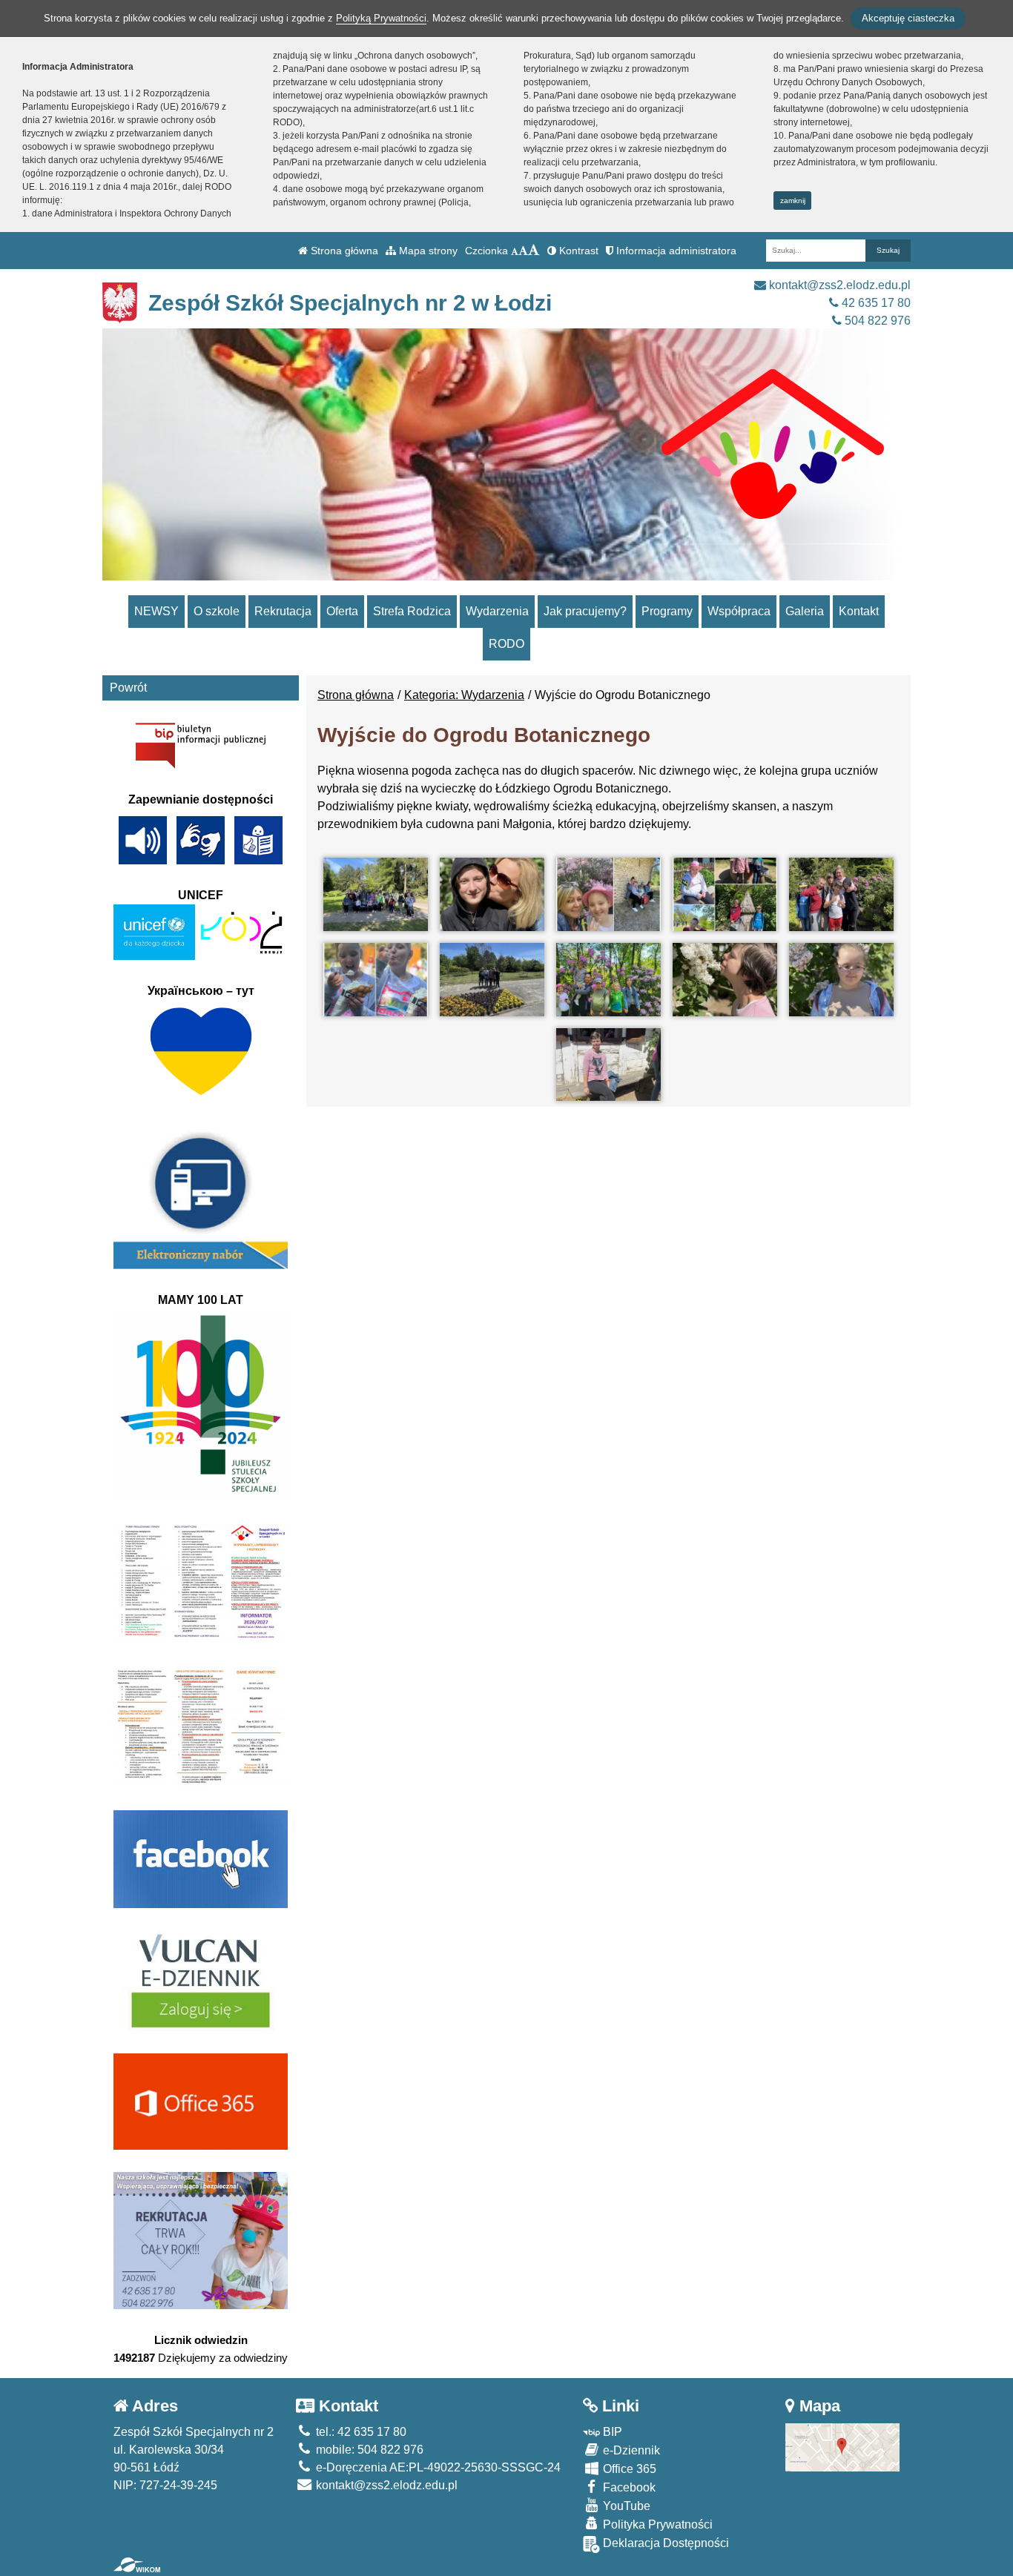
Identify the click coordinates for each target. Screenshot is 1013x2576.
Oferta (342, 611)
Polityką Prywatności (381, 18)
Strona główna (343, 251)
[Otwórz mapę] (843, 2447)
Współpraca (739, 611)
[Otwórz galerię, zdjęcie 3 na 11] (608, 894)
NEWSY (156, 611)
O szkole (217, 611)
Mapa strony (427, 251)
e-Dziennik (630, 2450)
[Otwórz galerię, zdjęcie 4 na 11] (725, 894)
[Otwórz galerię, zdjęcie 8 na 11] (608, 980)
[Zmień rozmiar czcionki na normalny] (515, 251)
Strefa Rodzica (412, 611)
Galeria (805, 611)
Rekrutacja (283, 611)
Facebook (628, 2487)
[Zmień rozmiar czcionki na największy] (534, 251)
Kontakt (859, 611)
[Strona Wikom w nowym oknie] (137, 2565)
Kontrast (577, 251)
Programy (667, 611)
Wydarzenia (497, 611)
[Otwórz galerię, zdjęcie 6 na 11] (376, 980)
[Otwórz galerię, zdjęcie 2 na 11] (492, 894)
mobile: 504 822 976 (368, 2450)
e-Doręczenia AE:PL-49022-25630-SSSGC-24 (437, 2467)
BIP (611, 2432)
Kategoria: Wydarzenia (464, 695)
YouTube (625, 2506)
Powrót (128, 688)
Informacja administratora (675, 251)
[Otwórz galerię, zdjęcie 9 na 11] (725, 980)
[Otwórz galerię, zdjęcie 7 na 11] (492, 980)
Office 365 (628, 2469)
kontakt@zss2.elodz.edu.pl (838, 285)
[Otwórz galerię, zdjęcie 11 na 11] (608, 1065)
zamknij (793, 201)
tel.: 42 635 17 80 (360, 2432)
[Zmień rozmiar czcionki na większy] (523, 251)
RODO (506, 644)
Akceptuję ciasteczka (908, 18)
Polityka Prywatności (656, 2524)
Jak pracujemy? (585, 611)
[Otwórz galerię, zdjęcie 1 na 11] (376, 894)
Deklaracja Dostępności (664, 2543)
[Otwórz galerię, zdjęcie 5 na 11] (841, 894)
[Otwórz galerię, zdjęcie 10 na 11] (841, 980)
